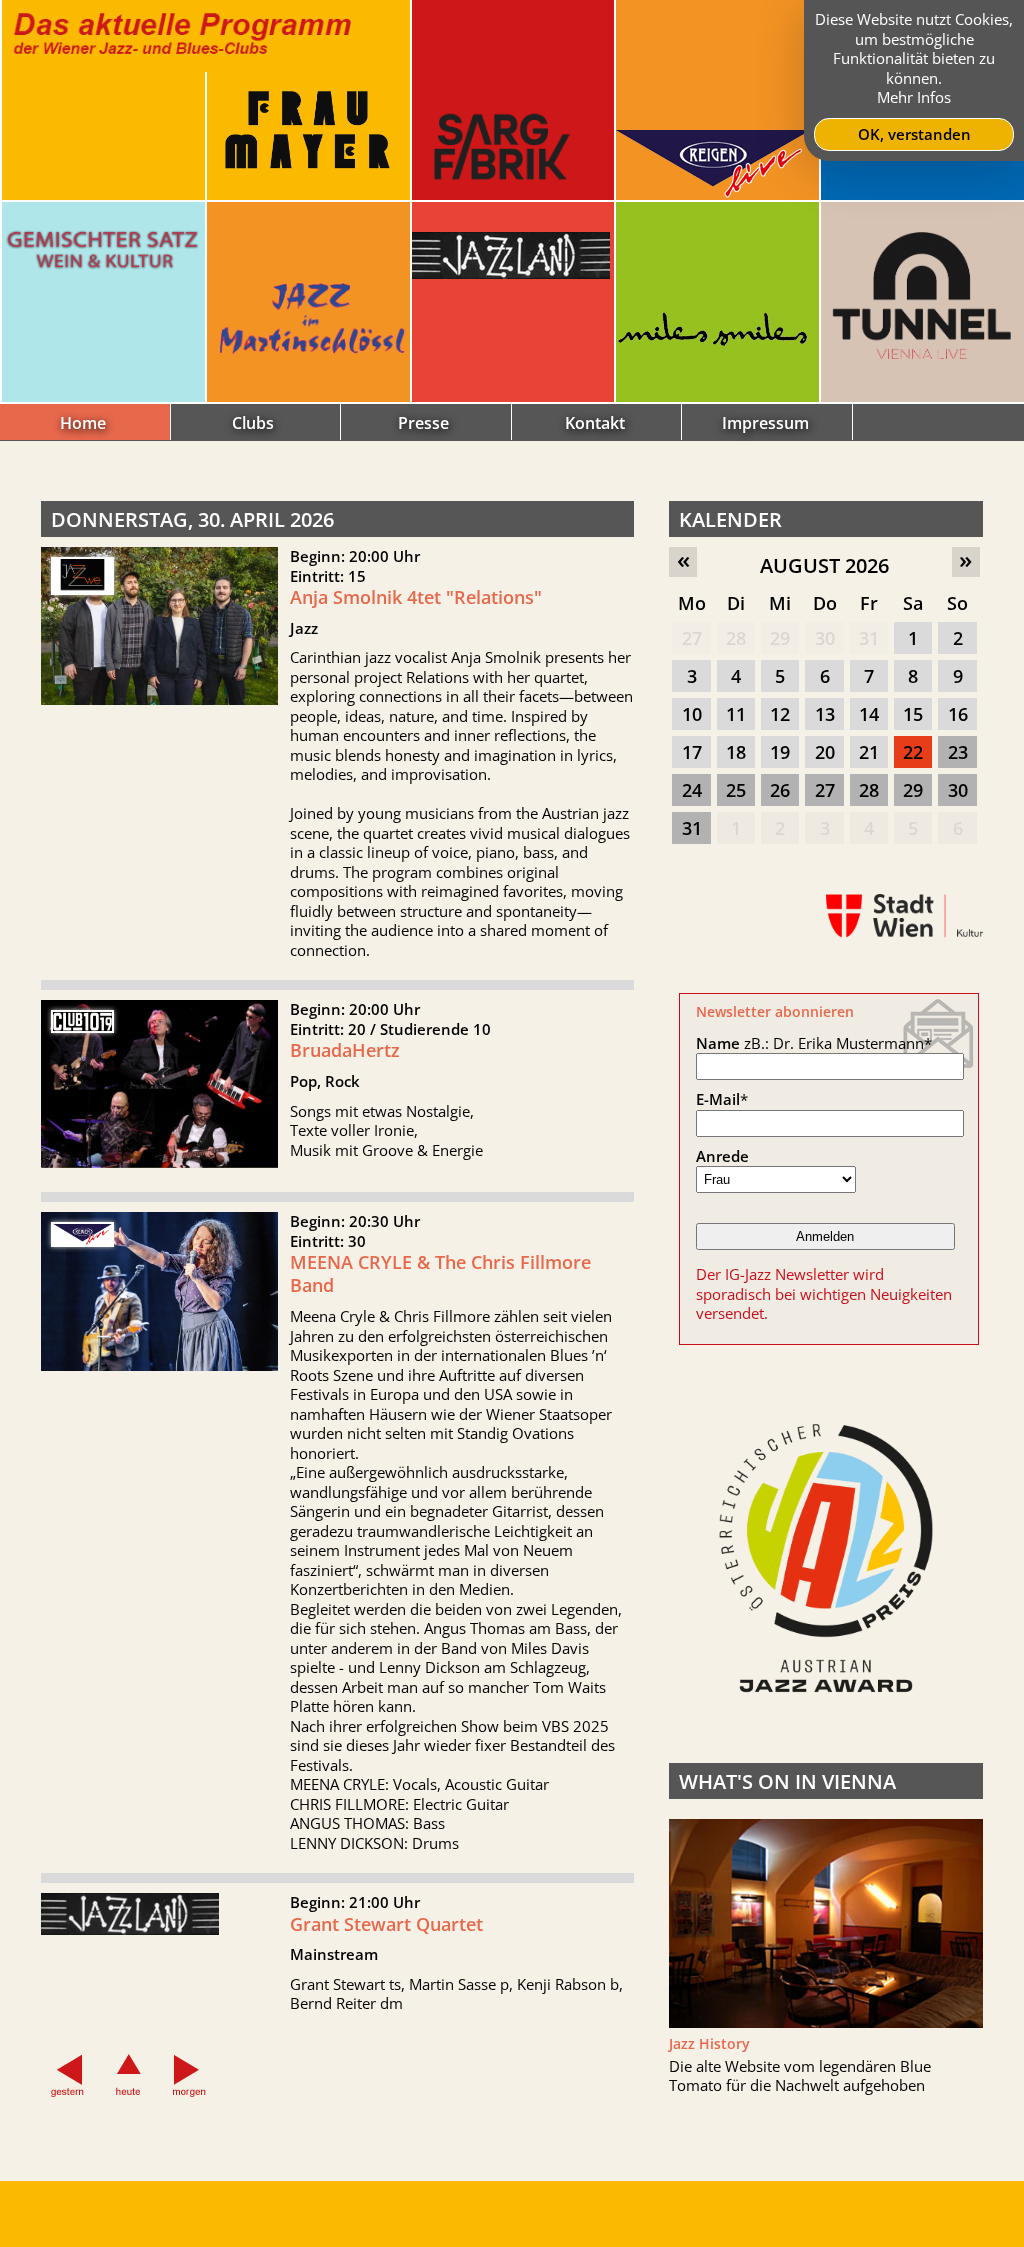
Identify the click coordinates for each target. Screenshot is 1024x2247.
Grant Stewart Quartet (386, 1924)
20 (825, 752)
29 (780, 638)
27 (692, 638)
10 (692, 714)
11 (736, 714)
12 (780, 714)
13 (825, 714)
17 (692, 752)
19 (780, 752)
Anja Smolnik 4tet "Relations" (416, 597)
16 (958, 714)
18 (736, 752)
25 (736, 790)
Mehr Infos (914, 97)
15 (913, 714)
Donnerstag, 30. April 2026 (192, 519)
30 (825, 638)
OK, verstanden (914, 134)
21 (869, 752)
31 (869, 638)
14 (869, 714)
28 (736, 638)
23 (958, 752)
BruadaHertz (345, 1050)
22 (913, 752)
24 (692, 790)
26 (780, 790)
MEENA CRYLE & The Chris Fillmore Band (440, 1273)
